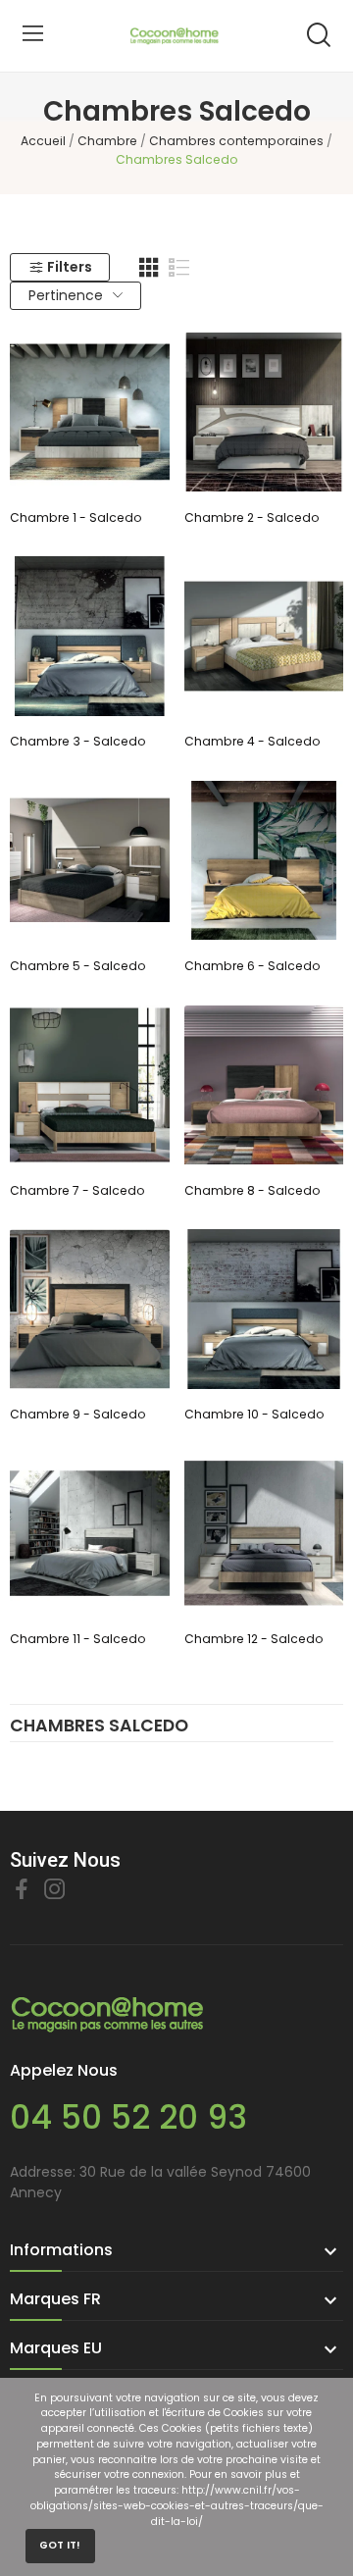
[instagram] (55, 1890)
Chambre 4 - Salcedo (252, 741)
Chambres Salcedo (99, 1727)
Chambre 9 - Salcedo (78, 1414)
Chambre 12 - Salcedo (254, 1639)
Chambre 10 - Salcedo (254, 1414)
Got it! (60, 2545)
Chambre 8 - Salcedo (252, 1190)
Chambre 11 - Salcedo (78, 1639)
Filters (70, 267)
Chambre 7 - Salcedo (77, 1190)
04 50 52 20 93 (128, 2117)
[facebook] (22, 1890)
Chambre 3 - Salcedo (78, 741)
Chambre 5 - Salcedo (78, 966)
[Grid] (149, 268)
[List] (179, 268)
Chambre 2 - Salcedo (252, 517)
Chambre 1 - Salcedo (76, 517)
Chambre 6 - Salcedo (252, 966)
